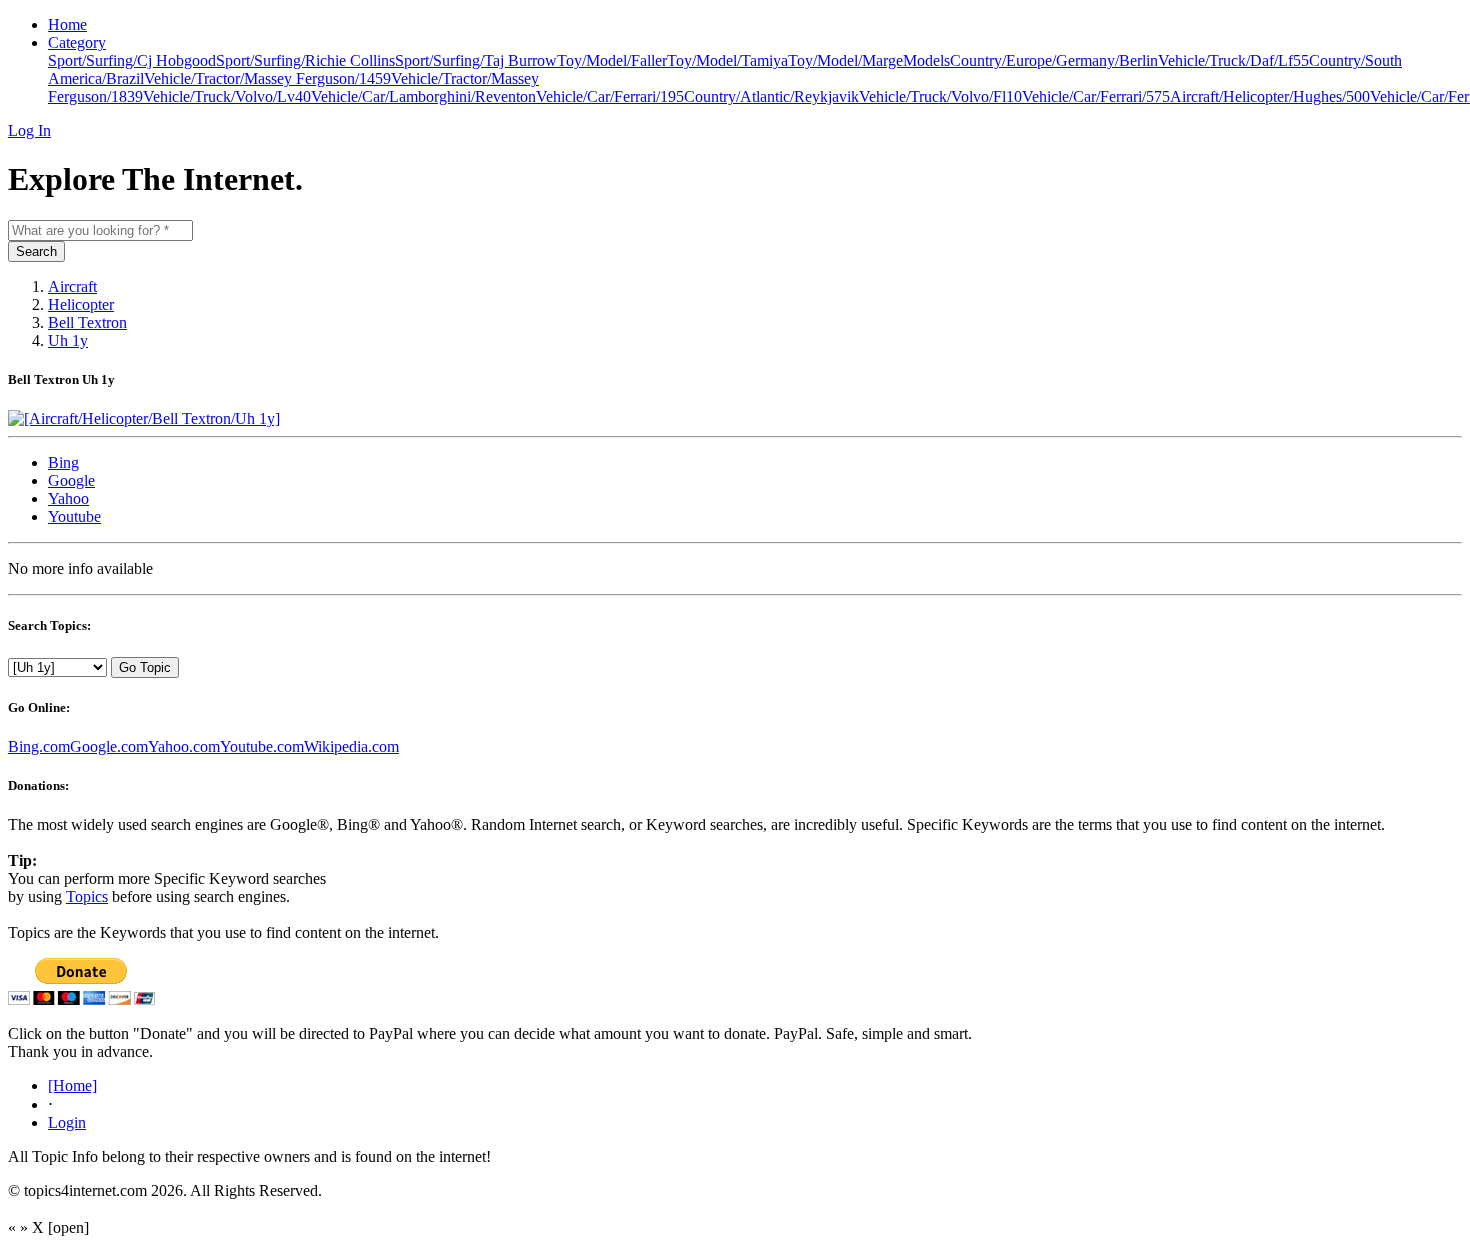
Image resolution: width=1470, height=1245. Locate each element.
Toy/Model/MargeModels (869, 60)
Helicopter (81, 304)
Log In (29, 130)
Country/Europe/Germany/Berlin (1054, 60)
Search (36, 251)
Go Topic (145, 667)
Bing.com (39, 746)
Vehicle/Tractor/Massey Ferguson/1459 (267, 78)
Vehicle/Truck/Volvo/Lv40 (227, 96)
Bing (63, 462)
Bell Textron (87, 322)
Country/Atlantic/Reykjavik (771, 96)
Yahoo (68, 498)
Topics (87, 896)
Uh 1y (68, 340)
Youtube (74, 516)
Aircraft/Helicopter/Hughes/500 (1270, 96)
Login (67, 1122)
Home (67, 24)
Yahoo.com (184, 746)
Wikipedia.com (351, 746)
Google (71, 480)
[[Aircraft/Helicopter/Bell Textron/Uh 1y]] (144, 418)
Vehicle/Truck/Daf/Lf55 (1233, 60)
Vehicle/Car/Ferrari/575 (1096, 96)
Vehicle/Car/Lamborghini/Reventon (423, 96)
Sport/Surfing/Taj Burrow (476, 60)
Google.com (109, 746)
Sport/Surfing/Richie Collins (305, 60)
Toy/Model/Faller (612, 60)
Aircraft (72, 286)
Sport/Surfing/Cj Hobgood (132, 60)
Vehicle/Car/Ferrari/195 (610, 96)
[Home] (72, 1085)
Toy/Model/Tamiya (727, 60)
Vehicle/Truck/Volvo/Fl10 (940, 96)
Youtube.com (262, 746)
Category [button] (77, 42)
